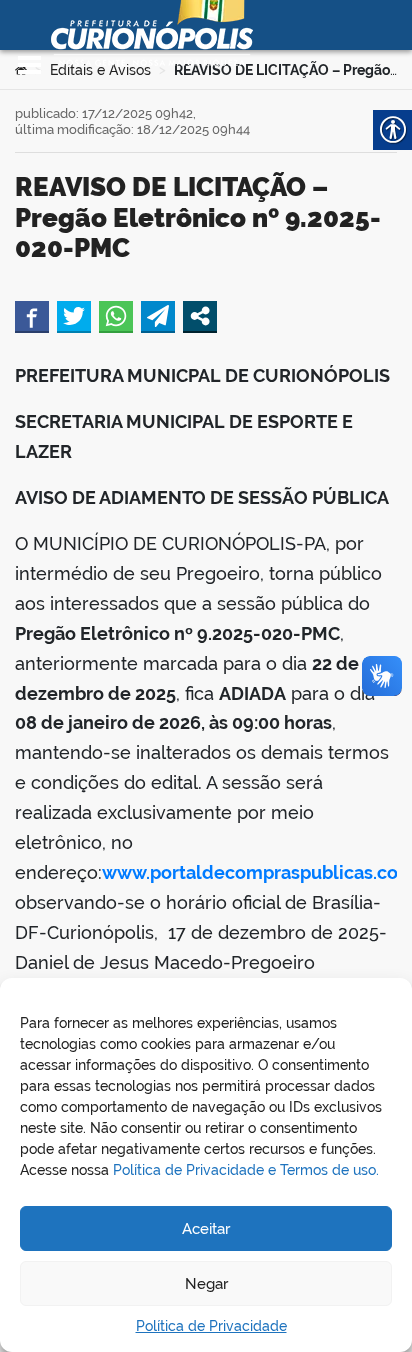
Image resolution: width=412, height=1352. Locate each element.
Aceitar (206, 1229)
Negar (206, 1284)
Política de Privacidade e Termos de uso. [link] (246, 1170)
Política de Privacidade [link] (211, 1326)
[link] (32, 316)
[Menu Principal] (29, 65)
